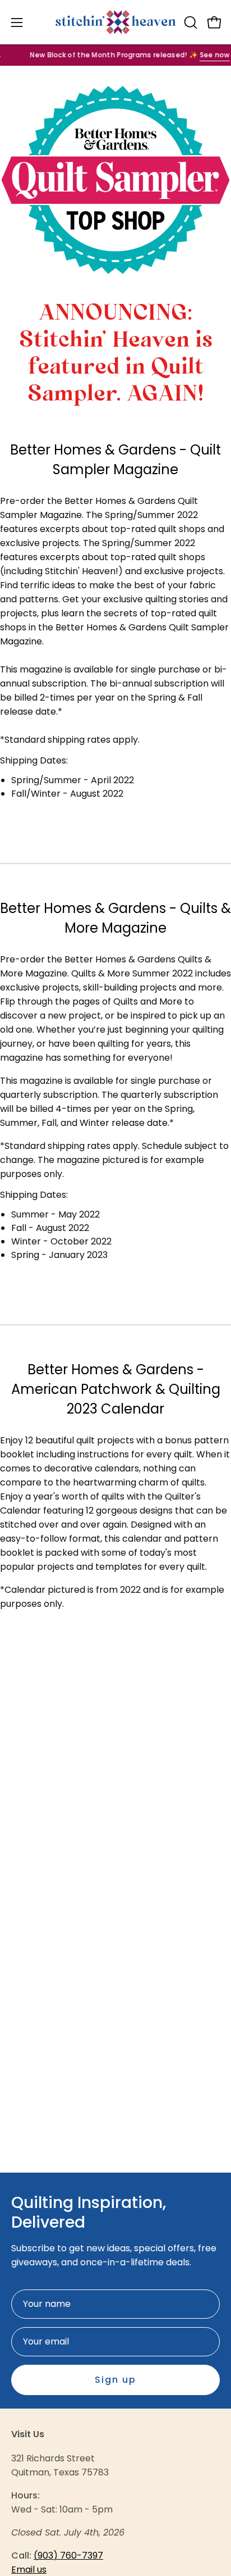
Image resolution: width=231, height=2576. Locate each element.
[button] (190, 22)
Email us (29, 2570)
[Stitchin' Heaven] (116, 22)
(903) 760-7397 (68, 2555)
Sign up (115, 2380)
